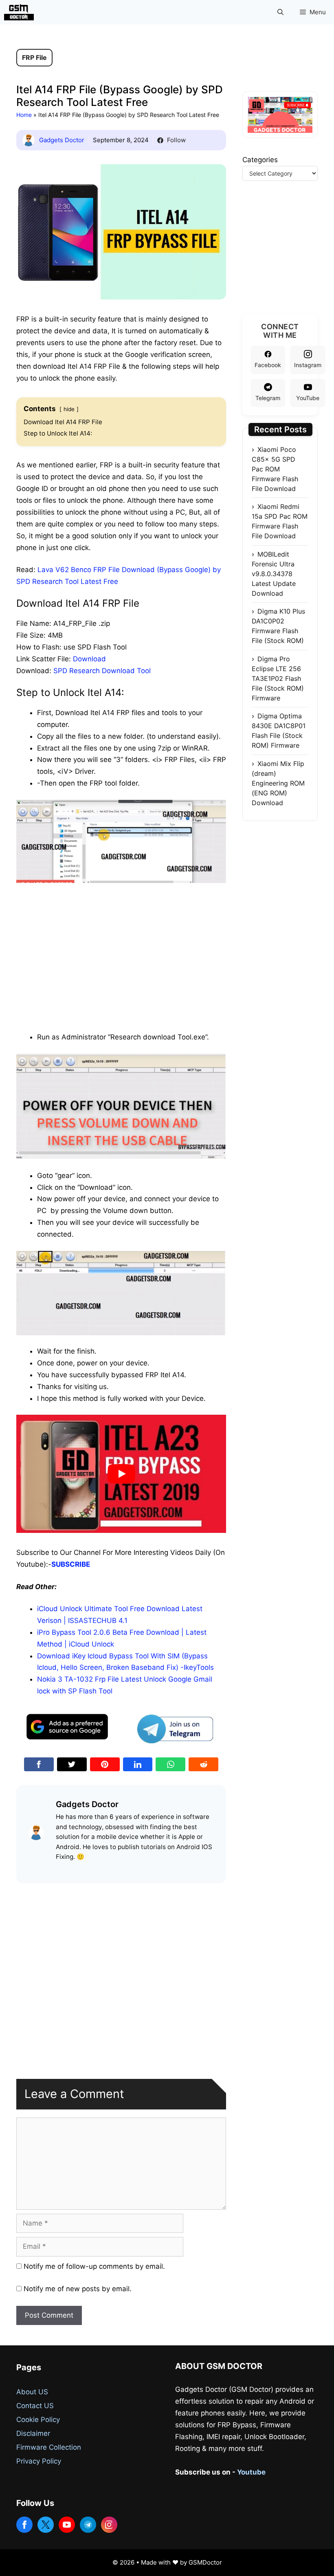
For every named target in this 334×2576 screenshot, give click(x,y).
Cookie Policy (38, 2420)
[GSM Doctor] (21, 12)
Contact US (35, 2406)
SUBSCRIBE (71, 1564)
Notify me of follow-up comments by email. (94, 2266)
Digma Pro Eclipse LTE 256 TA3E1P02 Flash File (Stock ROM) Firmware (278, 678)
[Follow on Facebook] (24, 2525)
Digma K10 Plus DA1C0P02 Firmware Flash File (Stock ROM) (278, 626)
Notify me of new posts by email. (78, 2289)
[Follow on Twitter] (46, 2525)
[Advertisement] (121, 945)
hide (69, 409)
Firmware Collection (49, 2447)
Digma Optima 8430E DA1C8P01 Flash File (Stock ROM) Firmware (279, 731)
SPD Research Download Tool (102, 671)
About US (32, 2392)
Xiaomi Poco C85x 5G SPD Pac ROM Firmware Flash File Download (275, 469)
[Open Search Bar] (280, 12)
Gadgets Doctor (62, 140)
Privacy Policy (39, 2461)
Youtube (251, 2472)
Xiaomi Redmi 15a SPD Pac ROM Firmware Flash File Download (280, 521)
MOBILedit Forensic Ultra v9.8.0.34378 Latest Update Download (274, 574)
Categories (260, 160)
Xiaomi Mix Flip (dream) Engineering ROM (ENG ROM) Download (278, 783)
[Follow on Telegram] (88, 2525)
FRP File (34, 57)
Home (24, 115)
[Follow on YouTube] (67, 2525)
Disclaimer (33, 2433)
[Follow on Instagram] (109, 2525)
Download (89, 659)
